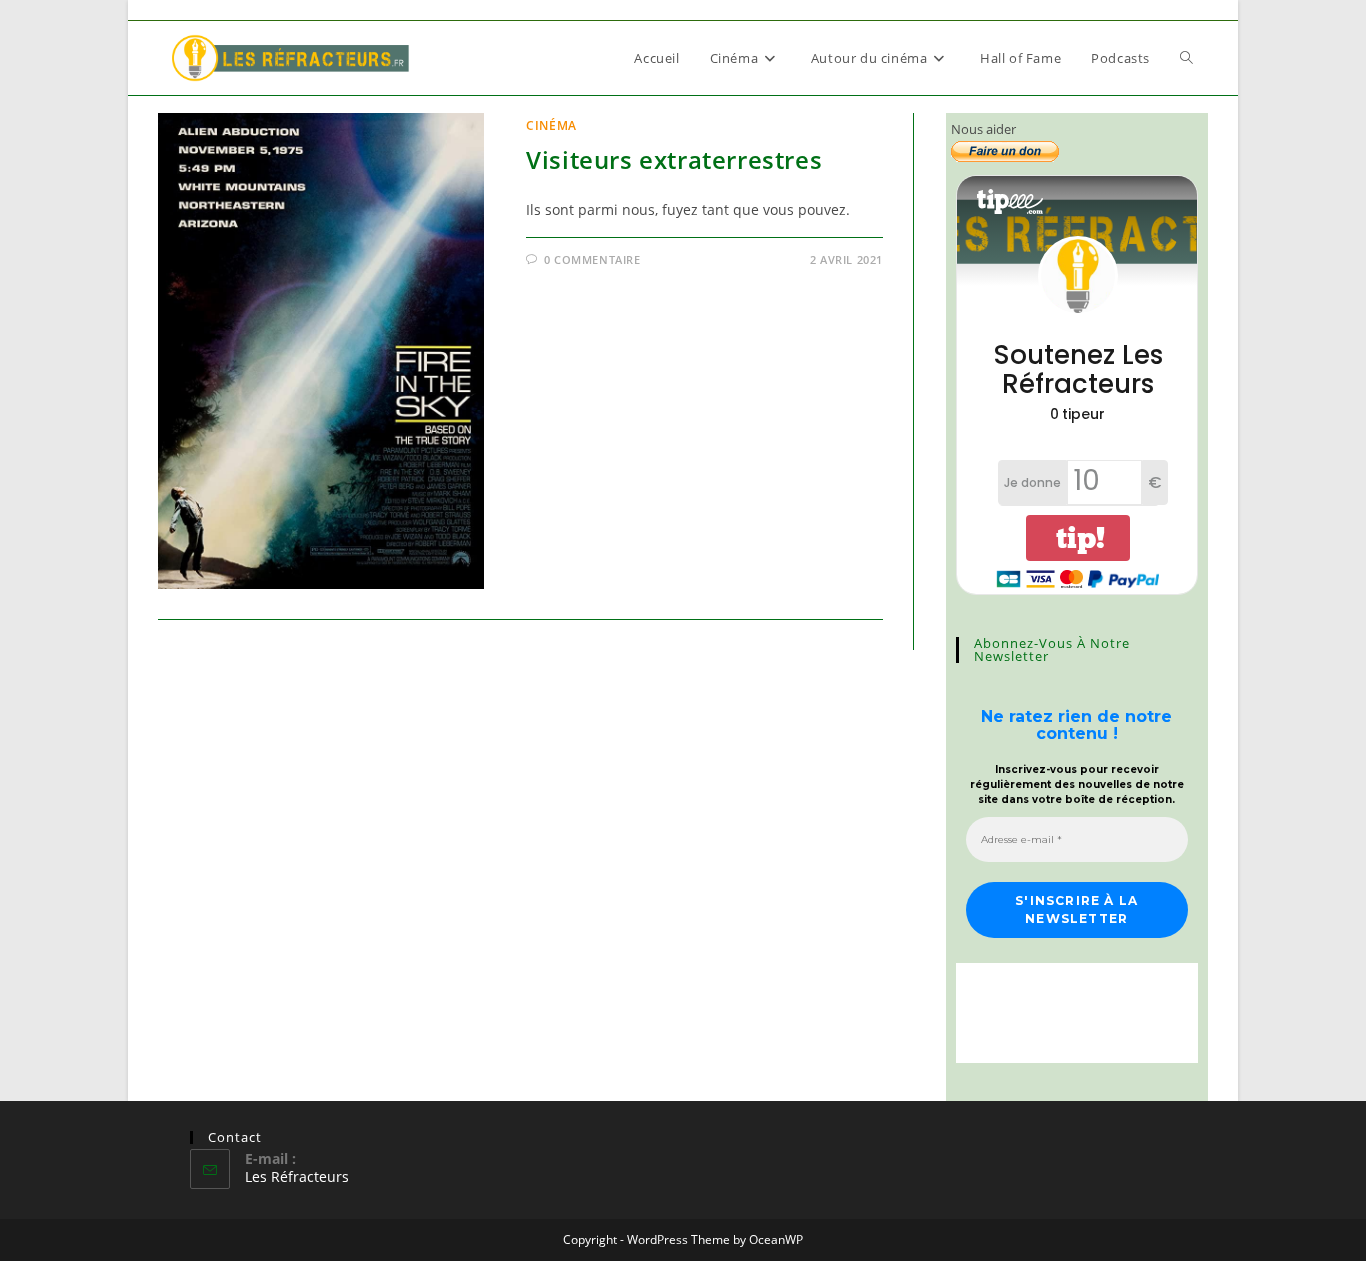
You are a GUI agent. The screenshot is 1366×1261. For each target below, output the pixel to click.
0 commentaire (592, 259)
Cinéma (551, 125)
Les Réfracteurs (297, 1176)
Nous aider (983, 129)
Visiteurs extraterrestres (674, 159)
